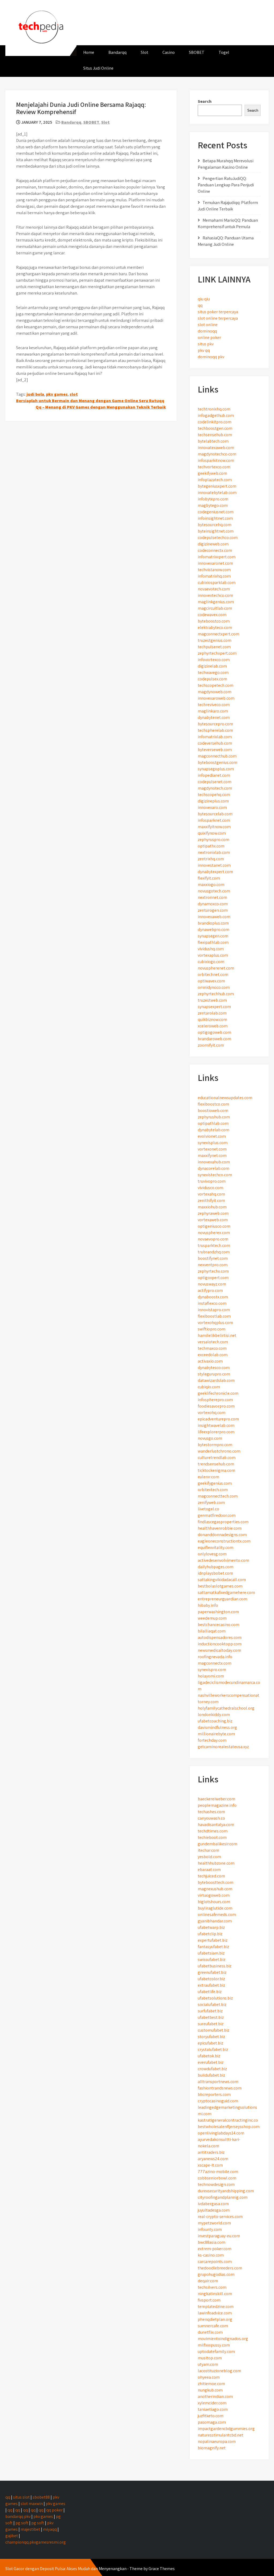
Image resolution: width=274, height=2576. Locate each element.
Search (205, 101)
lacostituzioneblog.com (219, 2371)
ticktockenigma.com (216, 1470)
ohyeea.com (209, 2377)
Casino (169, 52)
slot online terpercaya (218, 318)
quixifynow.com (212, 833)
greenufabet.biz (212, 1972)
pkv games (57, 394)
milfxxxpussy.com (214, 2345)
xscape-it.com (210, 2165)
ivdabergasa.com (213, 2204)
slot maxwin (32, 2504)
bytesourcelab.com (215, 814)
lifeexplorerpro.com (216, 1432)
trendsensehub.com (216, 1464)
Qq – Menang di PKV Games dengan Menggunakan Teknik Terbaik (101, 407)
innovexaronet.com (215, 563)
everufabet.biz (211, 2062)
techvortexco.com (214, 467)
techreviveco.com (214, 705)
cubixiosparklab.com (217, 582)
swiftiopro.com (212, 1329)
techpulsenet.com (214, 647)
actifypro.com (210, 1290)
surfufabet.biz (210, 2011)
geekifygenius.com (215, 1483)
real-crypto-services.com (220, 2217)
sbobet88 (41, 2497)
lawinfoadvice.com (215, 2313)
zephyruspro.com (214, 840)
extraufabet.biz (211, 1985)
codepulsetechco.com (218, 538)
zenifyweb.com (211, 1502)
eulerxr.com (208, 1477)
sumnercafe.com (213, 2326)
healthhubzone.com (216, 1863)
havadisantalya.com (216, 1825)
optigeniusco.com (214, 1226)
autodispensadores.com (220, 1637)
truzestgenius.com (215, 640)
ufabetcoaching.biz (215, 1721)
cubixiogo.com (211, 962)
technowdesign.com (216, 2184)
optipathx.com (211, 846)
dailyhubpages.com (216, 1567)
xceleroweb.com (213, 1026)
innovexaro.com (212, 807)
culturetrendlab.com (217, 1457)
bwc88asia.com (212, 2242)
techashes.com (211, 1812)
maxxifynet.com (212, 1155)
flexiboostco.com (213, 1104)
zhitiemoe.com (211, 2384)
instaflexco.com (212, 1303)
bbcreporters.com (214, 2094)
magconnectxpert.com (218, 634)
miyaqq (50, 2529)
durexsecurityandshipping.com (226, 2191)
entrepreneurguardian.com (222, 1599)
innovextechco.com (215, 595)
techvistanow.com (214, 570)
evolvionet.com (212, 1136)
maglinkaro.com (213, 711)
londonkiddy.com (214, 1715)
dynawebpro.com (214, 929)
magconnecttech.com (218, 1496)
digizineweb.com (213, 544)
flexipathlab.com (213, 942)
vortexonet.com (212, 1149)
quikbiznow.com (212, 1019)
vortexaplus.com (213, 955)
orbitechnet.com (213, 974)
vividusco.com (210, 1188)
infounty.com (210, 2229)
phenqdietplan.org (215, 2319)
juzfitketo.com (211, 2416)
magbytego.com (213, 505)
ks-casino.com (211, 2255)
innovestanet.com (214, 865)
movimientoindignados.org (223, 2339)
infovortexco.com (214, 660)
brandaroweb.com (214, 1039)
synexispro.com (212, 1670)
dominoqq (207, 331)
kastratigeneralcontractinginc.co (228, 2120)
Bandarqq (117, 52)
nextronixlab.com (214, 852)
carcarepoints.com (215, 2262)
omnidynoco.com (214, 987)
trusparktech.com (214, 1245)
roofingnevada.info (215, 1657)
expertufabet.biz (213, 1940)
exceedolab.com (213, 1355)
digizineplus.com (213, 801)
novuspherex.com (214, 1233)
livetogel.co (208, 1509)
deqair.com (208, 2281)
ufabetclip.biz (210, 1934)
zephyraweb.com (213, 1213)
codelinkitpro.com (215, 422)
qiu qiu (204, 299)
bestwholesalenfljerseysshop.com (229, 2127)
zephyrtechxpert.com (217, 653)
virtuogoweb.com (214, 1895)
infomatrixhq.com (214, 576)
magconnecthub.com (217, 756)
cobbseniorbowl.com (217, 2178)
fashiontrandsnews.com (220, 2088)
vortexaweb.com (213, 1220)
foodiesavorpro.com (216, 1406)
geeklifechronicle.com (218, 1393)
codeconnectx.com (215, 550)
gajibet (12, 2536)
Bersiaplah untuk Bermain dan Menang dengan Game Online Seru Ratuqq (90, 401)
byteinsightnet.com (216, 531)
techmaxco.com (212, 1348)
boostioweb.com (213, 1110)
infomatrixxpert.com (217, 557)
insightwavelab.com (216, 1425)
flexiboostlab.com (214, 1316)
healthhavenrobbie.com (220, 1528)
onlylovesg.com (212, 1554)
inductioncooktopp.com (220, 1644)
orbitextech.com (213, 1490)
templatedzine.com (216, 2307)
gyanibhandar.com (215, 1921)
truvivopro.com (212, 1181)
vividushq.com (211, 949)
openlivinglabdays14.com (221, 2133)
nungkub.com (210, 2390)
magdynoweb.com (215, 692)
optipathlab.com (213, 1123)
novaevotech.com (214, 589)
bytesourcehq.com (215, 525)
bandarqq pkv (18, 2516)
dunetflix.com (210, 2332)
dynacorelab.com (214, 1168)
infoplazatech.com (215, 480)
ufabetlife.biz (210, 1992)
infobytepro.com (213, 499)
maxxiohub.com (212, 1207)
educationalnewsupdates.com (225, 1098)
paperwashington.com (218, 1612)
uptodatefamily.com (216, 2351)
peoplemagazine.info (217, 1805)
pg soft (22, 2523)
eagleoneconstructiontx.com (224, 1541)
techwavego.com (213, 672)
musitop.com (210, 2358)
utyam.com (208, 2364)
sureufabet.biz (211, 2024)
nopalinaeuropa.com (217, 2441)
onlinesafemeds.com (217, 1915)
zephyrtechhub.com (216, 994)
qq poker (54, 2510)
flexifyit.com (209, 878)
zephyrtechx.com (213, 1271)
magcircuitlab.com (215, 608)
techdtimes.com (213, 1831)
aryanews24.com (213, 2159)
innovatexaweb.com (216, 448)
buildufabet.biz (211, 2075)
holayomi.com (211, 1676)
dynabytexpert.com (215, 872)
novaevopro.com (213, 1239)
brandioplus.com (213, 923)
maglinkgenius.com (216, 602)
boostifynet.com (213, 1258)
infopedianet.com (214, 775)
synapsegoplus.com (216, 769)
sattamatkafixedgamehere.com (226, 1592)
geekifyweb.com (212, 473)
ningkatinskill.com (215, 2294)
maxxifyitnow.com (214, 827)
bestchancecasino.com (218, 1625)
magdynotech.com (215, 788)
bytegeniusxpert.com (217, 486)
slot (74, 394)
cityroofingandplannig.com (223, 2197)
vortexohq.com (212, 1413)
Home (89, 52)
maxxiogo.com (211, 885)
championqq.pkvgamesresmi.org (36, 2542)
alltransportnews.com (218, 2082)
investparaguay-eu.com (219, 2236)
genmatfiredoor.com (217, 1515)
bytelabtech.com (213, 441)
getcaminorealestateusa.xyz (223, 1747)
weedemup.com (212, 1618)
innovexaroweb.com (216, 698)
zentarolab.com (212, 1013)
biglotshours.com (214, 1902)
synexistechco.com (215, 1175)
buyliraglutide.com (215, 1908)
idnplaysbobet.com (215, 1573)
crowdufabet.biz (212, 2069)
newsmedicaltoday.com (219, 1650)
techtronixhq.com (214, 409)
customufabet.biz (214, 2030)
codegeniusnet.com (216, 512)
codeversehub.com (215, 743)
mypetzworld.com (214, 2223)
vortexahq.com (211, 1194)
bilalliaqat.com (212, 1631)
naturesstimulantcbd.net (220, 2435)
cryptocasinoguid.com (218, 2101)
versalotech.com (213, 1342)
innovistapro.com (214, 1310)
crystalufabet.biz (213, 2049)
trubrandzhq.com (214, 1252)
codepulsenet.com (215, 782)
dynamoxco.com (213, 904)
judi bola (35, 394)
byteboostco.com (214, 621)
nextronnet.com (212, 897)
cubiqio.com (209, 1387)
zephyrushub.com (214, 1117)
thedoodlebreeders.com (220, 2268)
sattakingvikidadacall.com (222, 1580)
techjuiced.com (211, 1876)
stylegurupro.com (214, 1374)
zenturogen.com (213, 910)
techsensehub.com (215, 435)
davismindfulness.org (217, 1727)
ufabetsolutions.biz (215, 1998)
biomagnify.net (212, 2448)
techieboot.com (212, 1837)
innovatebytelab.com (217, 493)
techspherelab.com (215, 730)
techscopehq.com (214, 795)
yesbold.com (209, 1857)
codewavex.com (212, 615)
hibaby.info (208, 1605)
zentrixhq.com (211, 859)
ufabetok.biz (209, 2056)
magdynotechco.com (217, 454)
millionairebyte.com (216, 1734)
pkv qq (204, 350)
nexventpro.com (213, 1265)
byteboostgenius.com (218, 762)
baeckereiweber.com (216, 1799)
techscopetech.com (216, 685)
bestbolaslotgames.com (220, 1586)
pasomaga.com (212, 2422)
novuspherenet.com (216, 968)
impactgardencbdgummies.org (226, 2429)
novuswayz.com (212, 1284)
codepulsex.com (212, 679)
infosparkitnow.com (216, 460)
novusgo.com (210, 1438)
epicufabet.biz (210, 2043)
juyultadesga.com (214, 2210)
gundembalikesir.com (218, 1844)
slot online (208, 325)
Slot (144, 52)
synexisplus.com (213, 1143)
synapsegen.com (213, 936)
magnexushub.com (215, 1889)
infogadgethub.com (216, 415)
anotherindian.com (215, 2396)
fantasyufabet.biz (213, 1947)
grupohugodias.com (216, 2274)
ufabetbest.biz (211, 2017)
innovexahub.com (214, 1162)
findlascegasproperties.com (223, 1522)
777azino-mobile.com (218, 2172)
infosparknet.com (214, 820)
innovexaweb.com (214, 917)
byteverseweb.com (215, 750)
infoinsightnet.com (215, 518)
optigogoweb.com (214, 1032)
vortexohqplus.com (215, 1323)
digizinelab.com (212, 666)
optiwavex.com (211, 981)
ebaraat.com (209, 1870)
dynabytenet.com (214, 717)
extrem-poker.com (215, 2249)
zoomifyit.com (211, 1045)
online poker (209, 337)
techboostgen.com (215, 428)
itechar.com (208, 1850)
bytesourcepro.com (215, 724)
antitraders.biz (211, 2152)
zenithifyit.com (211, 1200)
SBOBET (197, 52)
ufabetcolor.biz (211, 1979)
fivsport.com (209, 2300)
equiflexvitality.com (216, 1547)
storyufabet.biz (211, 2037)
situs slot (21, 2497)
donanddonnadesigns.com (222, 1535)
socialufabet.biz (212, 2004)
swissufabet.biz (212, 1960)
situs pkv (206, 344)
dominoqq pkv (211, 357)
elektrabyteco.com (215, 627)
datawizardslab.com (216, 1380)
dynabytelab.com (214, 1130)
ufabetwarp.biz (211, 1927)
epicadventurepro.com (218, 1419)
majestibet (30, 2529)
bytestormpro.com (215, 1445)
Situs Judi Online (98, 68)
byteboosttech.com (216, 1882)
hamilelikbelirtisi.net (217, 1335)
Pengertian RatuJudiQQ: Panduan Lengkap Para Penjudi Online (226, 185)
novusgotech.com (214, 891)
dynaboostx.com (213, 1297)
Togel (224, 52)
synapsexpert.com (214, 1007)
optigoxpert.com (213, 1278)
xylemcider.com (212, 2403)
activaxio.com (210, 1361)
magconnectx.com (215, 1663)
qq (200, 305)
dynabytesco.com (214, 1368)
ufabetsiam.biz (211, 1953)
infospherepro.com (215, 1400)
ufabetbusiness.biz (215, 1966)
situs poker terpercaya (218, 312)
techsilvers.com (212, 2287)
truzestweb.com (212, 1000)
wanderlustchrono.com (219, 1451)
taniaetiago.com (213, 2409)
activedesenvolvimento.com (223, 1560)
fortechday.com (212, 1740)
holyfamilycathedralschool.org (226, 1708)
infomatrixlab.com (215, 737)
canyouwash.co (211, 1818)
